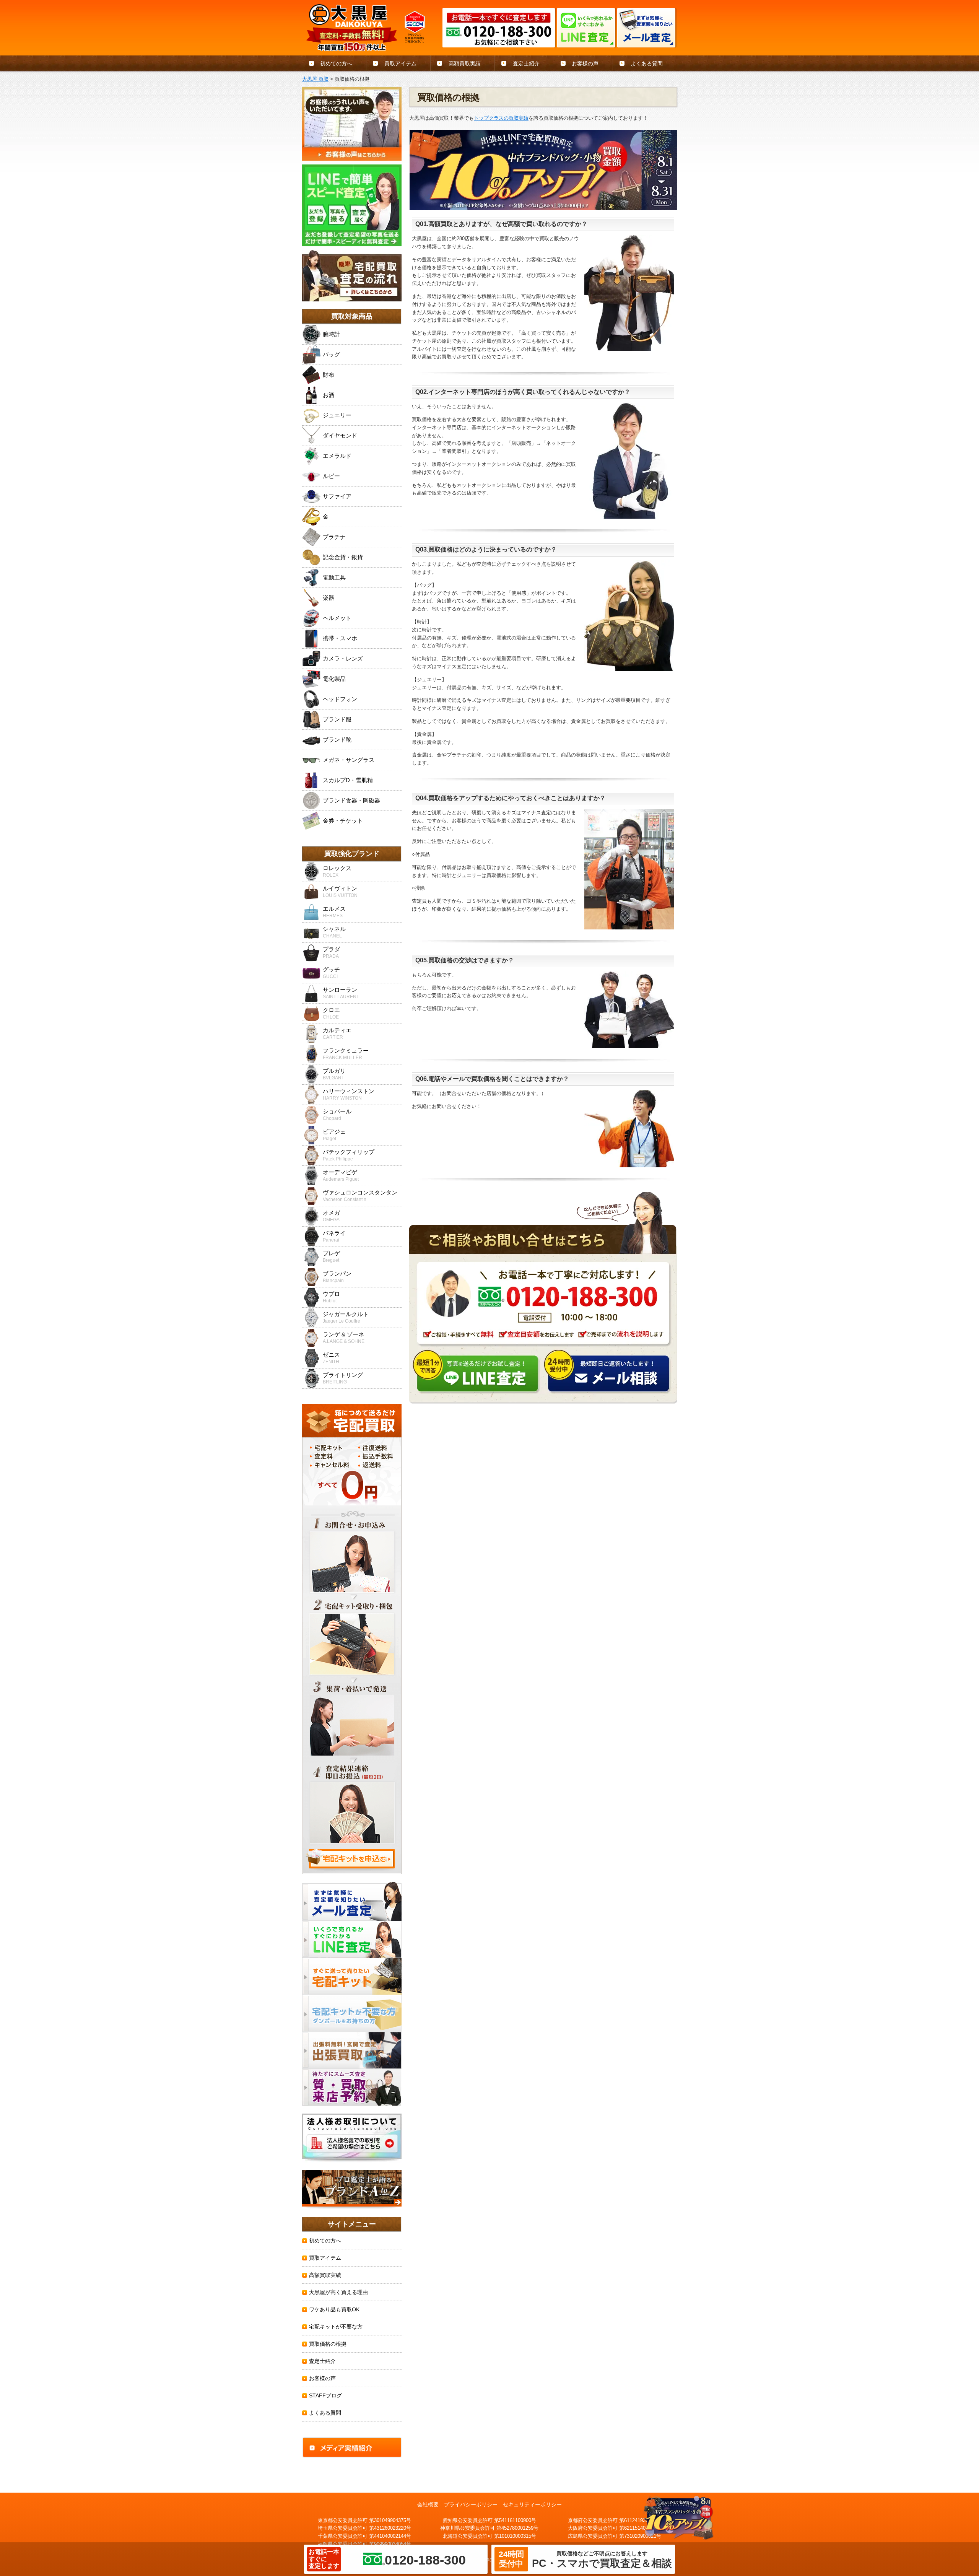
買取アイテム (400, 63)
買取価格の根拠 (328, 2344)
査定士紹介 (526, 63)
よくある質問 (647, 63)
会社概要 (428, 2504)
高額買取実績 (465, 63)
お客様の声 (585, 63)
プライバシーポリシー (471, 2504)
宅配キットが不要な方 (336, 2327)
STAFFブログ (325, 2395)
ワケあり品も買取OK (334, 2309)
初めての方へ (336, 63)
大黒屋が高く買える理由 (338, 2292)
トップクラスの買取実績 (501, 118)
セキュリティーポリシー (532, 2504)
